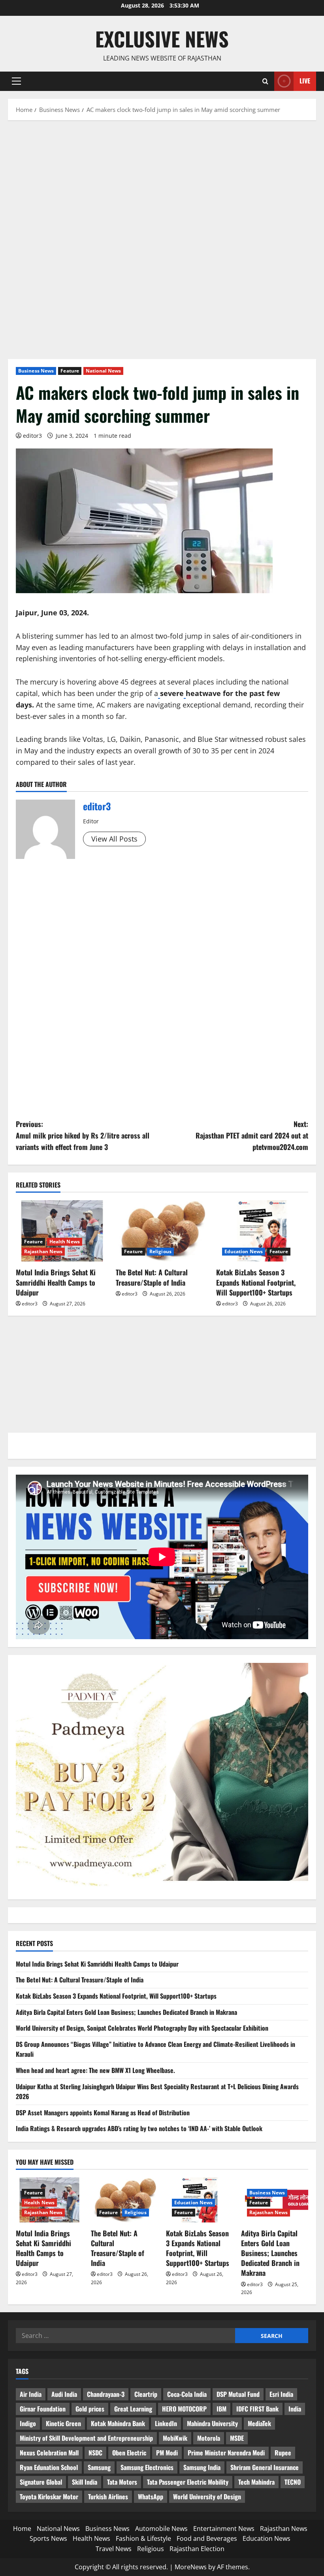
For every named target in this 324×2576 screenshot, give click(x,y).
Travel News (114, 2549)
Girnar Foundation (43, 2409)
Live (305, 81)
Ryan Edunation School (49, 2467)
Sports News (48, 2538)
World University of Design (207, 2497)
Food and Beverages (207, 2538)
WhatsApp (151, 2497)
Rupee (283, 2453)
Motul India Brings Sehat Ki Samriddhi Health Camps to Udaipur (56, 1282)
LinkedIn (166, 2423)
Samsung (99, 2467)
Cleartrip (146, 2394)
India (295, 2409)
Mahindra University (212, 2423)
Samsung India (202, 2467)
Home (22, 2529)
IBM (221, 2409)
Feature (70, 371)
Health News (65, 1242)
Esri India (281, 2394)
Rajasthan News (43, 1251)
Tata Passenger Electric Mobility (188, 2482)
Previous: (83, 1135)
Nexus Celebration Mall (49, 2453)
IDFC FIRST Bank (257, 2409)
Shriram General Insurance (265, 2467)
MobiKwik (175, 2438)
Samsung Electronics (147, 2467)
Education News (244, 1251)
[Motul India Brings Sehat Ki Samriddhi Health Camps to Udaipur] (62, 1231)
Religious (160, 1251)
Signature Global (41, 2482)
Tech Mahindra (256, 2482)
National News (103, 371)
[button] (16, 81)
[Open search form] (265, 81)
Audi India (64, 2394)
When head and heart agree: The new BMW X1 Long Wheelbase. (95, 2070)
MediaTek (259, 2423)
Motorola (209, 2438)
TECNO (293, 2482)
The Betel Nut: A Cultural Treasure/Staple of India (152, 1277)
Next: (252, 1135)
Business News (36, 371)
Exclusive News (162, 38)
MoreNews (191, 2567)
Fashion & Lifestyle (143, 2538)
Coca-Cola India (187, 2394)
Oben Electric (129, 2453)
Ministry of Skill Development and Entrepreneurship (86, 2438)
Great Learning (133, 2409)
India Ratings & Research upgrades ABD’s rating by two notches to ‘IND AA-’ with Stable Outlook (139, 2128)
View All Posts (114, 839)
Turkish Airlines (108, 2497)
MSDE (237, 2438)
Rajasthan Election (197, 2549)
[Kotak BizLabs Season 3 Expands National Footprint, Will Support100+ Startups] (262, 1231)
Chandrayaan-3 (106, 2394)
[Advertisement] (162, 187)
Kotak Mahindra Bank (118, 2423)
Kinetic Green (63, 2423)
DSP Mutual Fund (238, 2394)
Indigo (28, 2423)
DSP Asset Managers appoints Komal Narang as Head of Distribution (103, 2113)
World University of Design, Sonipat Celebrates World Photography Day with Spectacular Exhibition (142, 2028)
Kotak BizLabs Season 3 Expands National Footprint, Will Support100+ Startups (256, 1282)
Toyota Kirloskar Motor (49, 2497)
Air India (31, 2394)
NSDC (95, 2453)
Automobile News (161, 2529)
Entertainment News (224, 2529)
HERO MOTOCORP (184, 2409)
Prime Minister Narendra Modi (226, 2453)
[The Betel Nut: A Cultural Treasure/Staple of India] (162, 1231)
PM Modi (167, 2453)
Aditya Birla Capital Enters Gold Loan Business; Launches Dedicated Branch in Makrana (126, 2012)
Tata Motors (122, 2482)
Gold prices (90, 2409)
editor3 (32, 436)
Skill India (85, 2482)
